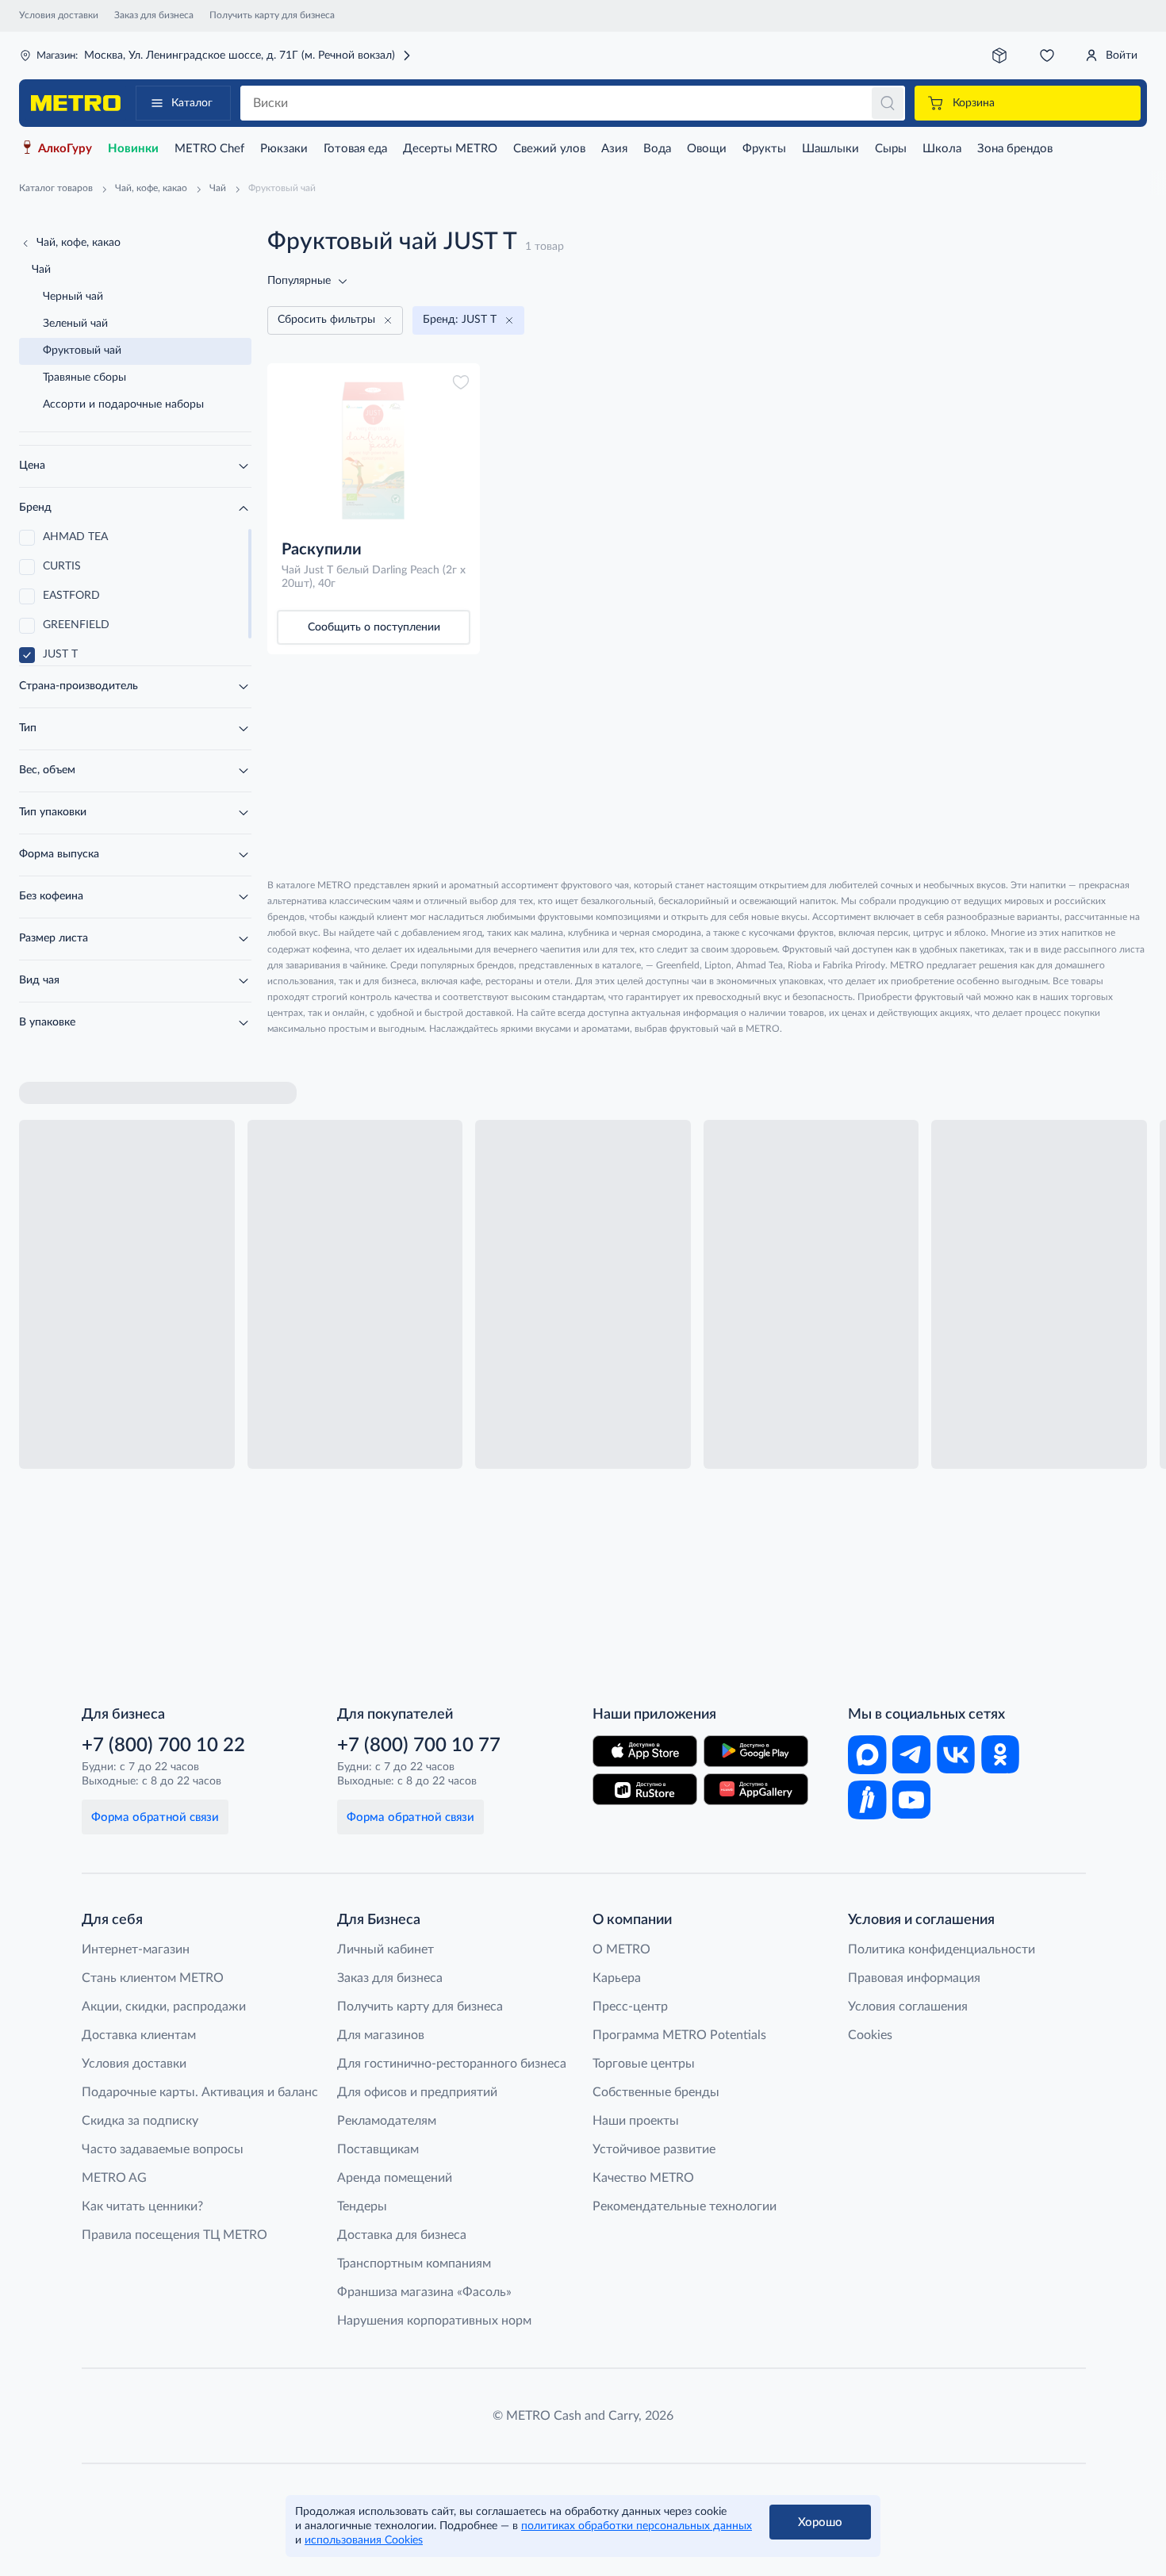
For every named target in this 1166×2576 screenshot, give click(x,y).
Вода (657, 149)
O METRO (621, 1949)
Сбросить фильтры (326, 320)
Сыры (891, 149)
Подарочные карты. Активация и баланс (200, 2092)
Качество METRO (643, 2178)
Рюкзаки (284, 149)
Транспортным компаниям (414, 2264)
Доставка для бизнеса (402, 2235)
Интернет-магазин (136, 1949)
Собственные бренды (656, 2092)
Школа (942, 149)
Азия (614, 149)
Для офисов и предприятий (417, 2092)
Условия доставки (59, 15)
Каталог (192, 103)
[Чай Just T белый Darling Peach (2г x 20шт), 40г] (374, 450)
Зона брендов (1015, 149)
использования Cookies (364, 2540)
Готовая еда (355, 149)
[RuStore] (645, 1789)
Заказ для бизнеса (154, 15)
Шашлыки (830, 149)
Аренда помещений (395, 2178)
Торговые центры (644, 2064)
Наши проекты (636, 2121)
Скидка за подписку (140, 2121)
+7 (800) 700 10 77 (419, 1746)
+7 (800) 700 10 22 (163, 1746)
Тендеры (362, 2206)
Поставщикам (378, 2149)
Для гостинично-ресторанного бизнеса (452, 2064)
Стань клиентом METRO (153, 1978)
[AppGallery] (756, 1789)
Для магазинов (381, 2035)
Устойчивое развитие (654, 2149)
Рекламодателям (387, 2121)
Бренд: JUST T (460, 320)
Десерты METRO (450, 149)
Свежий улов (549, 149)
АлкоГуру (65, 149)
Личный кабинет (385, 1949)
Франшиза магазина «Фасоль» (424, 2292)
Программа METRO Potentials (679, 2035)
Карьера (617, 1978)
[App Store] (645, 1751)
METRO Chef (209, 149)
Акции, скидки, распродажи (164, 2007)
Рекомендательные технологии (685, 2206)
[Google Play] (756, 1751)
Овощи (707, 149)
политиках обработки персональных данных (637, 2526)
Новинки (133, 149)
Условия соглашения (908, 2007)
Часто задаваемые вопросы (163, 2149)
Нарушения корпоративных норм (434, 2321)
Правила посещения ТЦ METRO (175, 2235)
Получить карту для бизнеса (272, 15)
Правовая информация (914, 1978)
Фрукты (764, 149)
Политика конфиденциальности (942, 1949)
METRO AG (114, 2178)
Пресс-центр (630, 2007)
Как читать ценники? (142, 2206)
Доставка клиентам (139, 2035)
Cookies (870, 2035)
